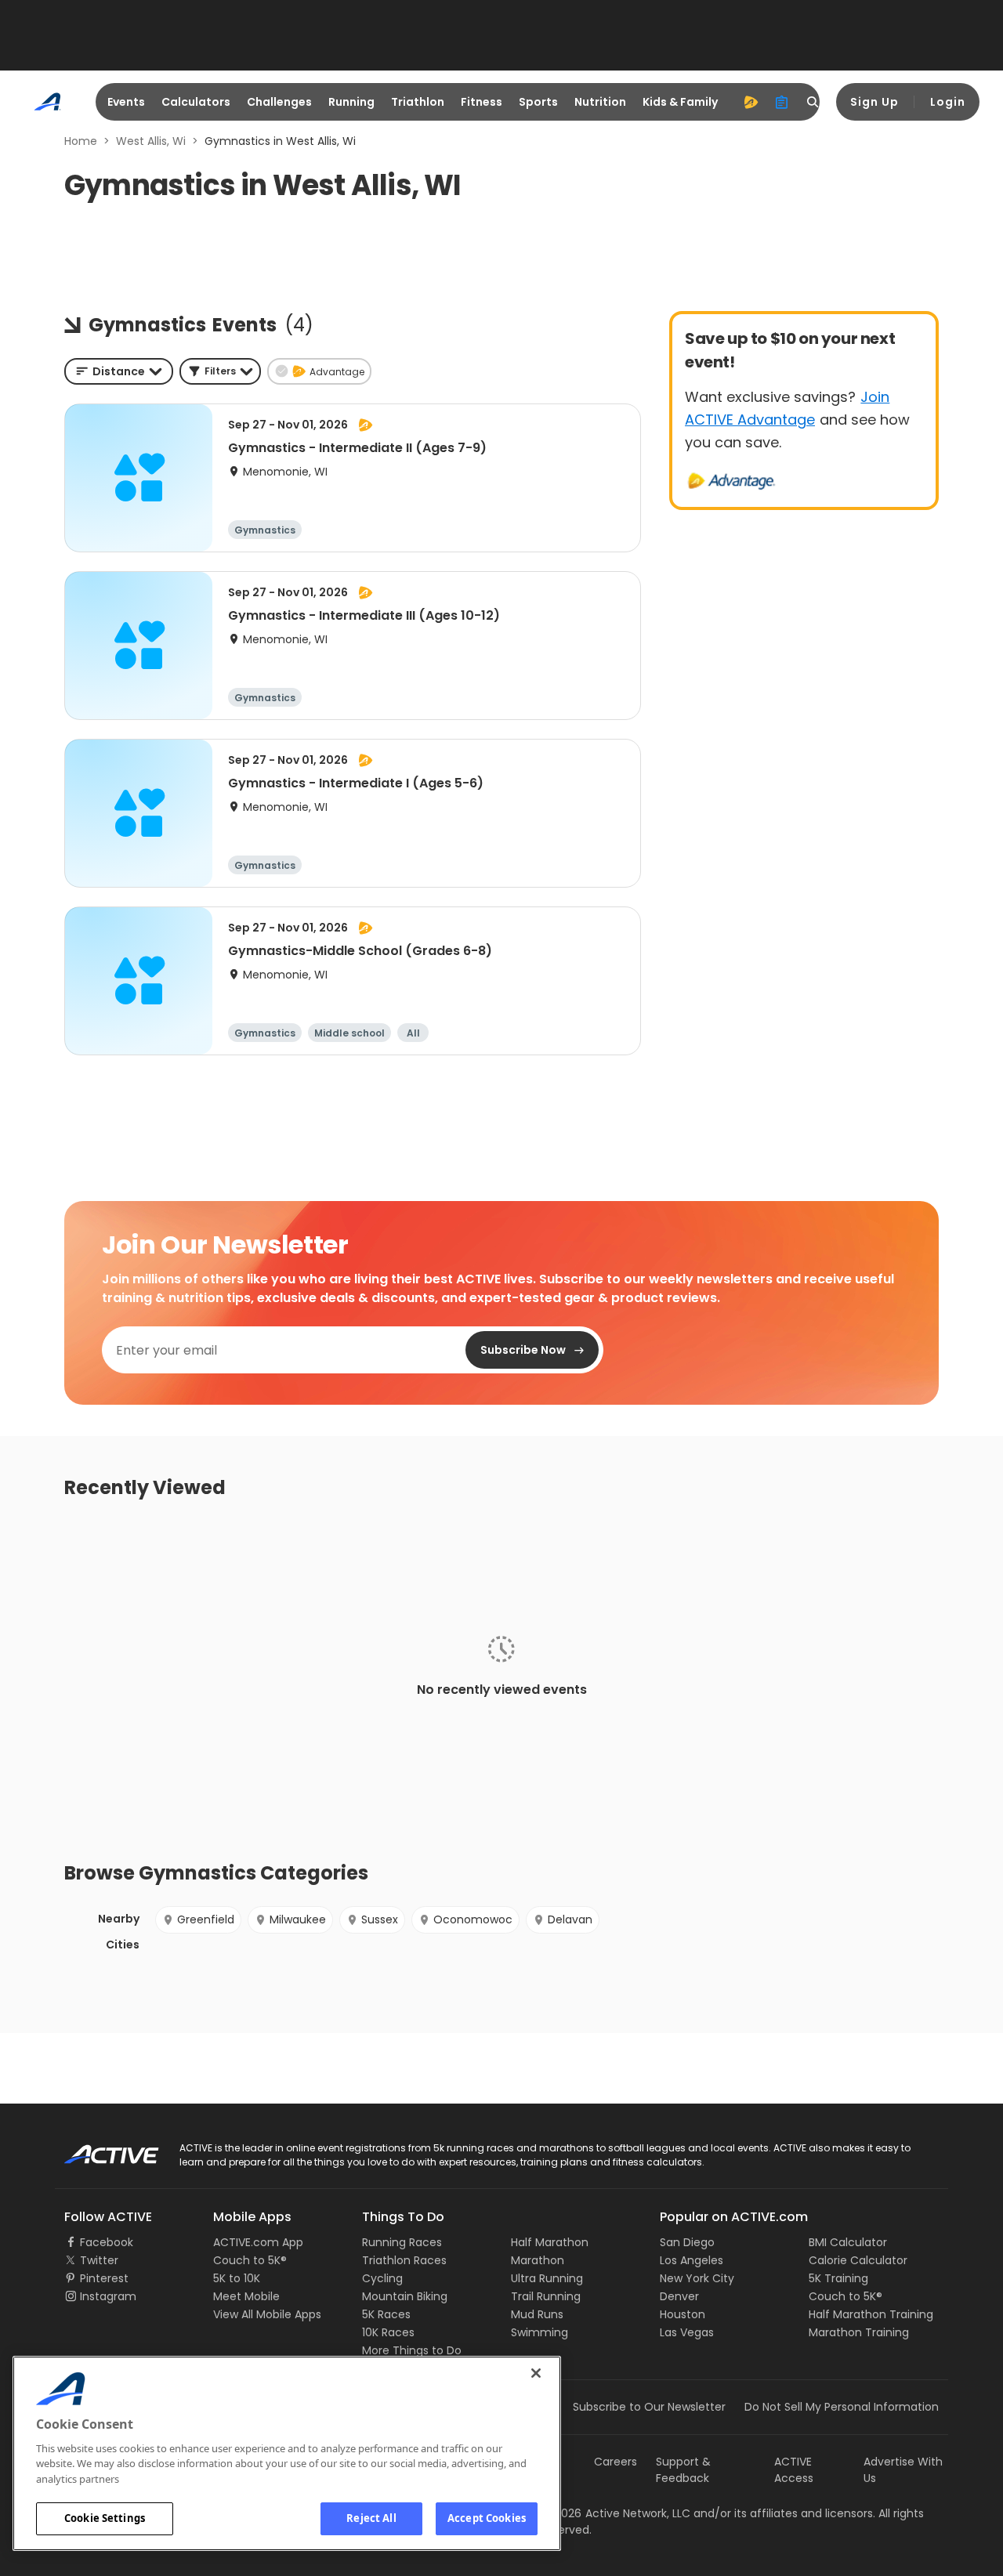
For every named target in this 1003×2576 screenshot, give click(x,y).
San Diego (687, 2242)
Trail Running (546, 2296)
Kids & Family (680, 102)
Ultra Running (547, 2278)
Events (126, 102)
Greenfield (206, 1919)
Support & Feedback (683, 2470)
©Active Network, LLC (616, 2513)
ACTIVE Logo (98, 2149)
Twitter (99, 2260)
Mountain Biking (405, 2296)
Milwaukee (298, 1919)
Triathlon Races (404, 2260)
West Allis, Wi (151, 141)
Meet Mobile (246, 2296)
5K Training (838, 2278)
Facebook (107, 2242)
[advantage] (751, 102)
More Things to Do (412, 2350)
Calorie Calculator (858, 2260)
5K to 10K (237, 2278)
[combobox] (119, 371)
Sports (538, 102)
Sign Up (874, 102)
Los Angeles (692, 2260)
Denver (679, 2296)
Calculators (196, 102)
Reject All (371, 2518)
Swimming (540, 2332)
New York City (697, 2278)
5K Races (386, 2314)
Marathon (538, 2260)
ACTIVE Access (794, 2470)
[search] (813, 102)
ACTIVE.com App (258, 2242)
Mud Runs (537, 2314)
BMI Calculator (848, 2242)
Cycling (382, 2278)
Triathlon (418, 102)
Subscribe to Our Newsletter (649, 2407)
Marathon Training (859, 2332)
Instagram (108, 2296)
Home (81, 141)
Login (948, 102)
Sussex (380, 1919)
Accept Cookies (487, 2518)
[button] (220, 371)
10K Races (388, 2332)
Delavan (570, 1919)
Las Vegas (687, 2332)
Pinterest (104, 2278)
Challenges (279, 102)
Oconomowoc (473, 1919)
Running (351, 102)
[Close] (536, 2373)
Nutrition (600, 102)
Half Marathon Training (871, 2314)
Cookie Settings (105, 2518)
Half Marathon (550, 2242)
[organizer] (782, 102)
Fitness (482, 102)
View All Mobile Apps (267, 2314)
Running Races (402, 2242)
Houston (683, 2314)
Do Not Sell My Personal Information (842, 2407)
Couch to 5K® (250, 2260)
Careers (616, 2462)
